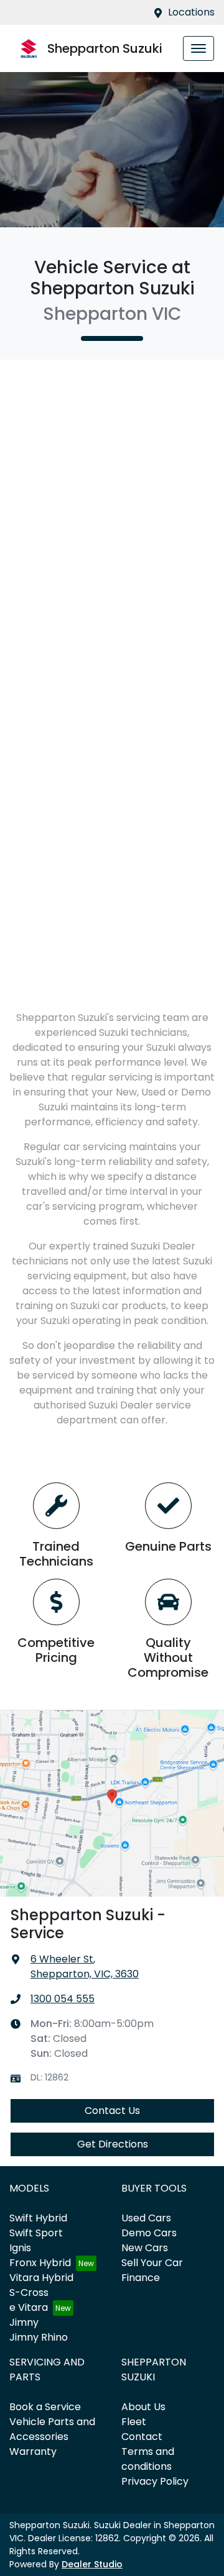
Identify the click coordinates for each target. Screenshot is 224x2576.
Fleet (134, 2422)
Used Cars (146, 2218)
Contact (142, 2437)
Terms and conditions (148, 2459)
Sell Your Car (152, 2263)
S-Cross (29, 2293)
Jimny (24, 2322)
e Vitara (29, 2307)
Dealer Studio (92, 2564)
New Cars (145, 2248)
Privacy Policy (155, 2481)
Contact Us (112, 2111)
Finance (141, 2278)
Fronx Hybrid (40, 2263)
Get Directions (113, 2144)
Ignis (20, 2248)
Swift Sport (36, 2233)
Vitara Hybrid (41, 2278)
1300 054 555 (63, 1999)
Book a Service (45, 2407)
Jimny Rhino (39, 2337)
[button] (198, 48)
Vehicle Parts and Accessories (52, 2429)
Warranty (33, 2451)
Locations (191, 12)
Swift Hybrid (38, 2218)
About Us (143, 2407)
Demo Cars (149, 2233)
